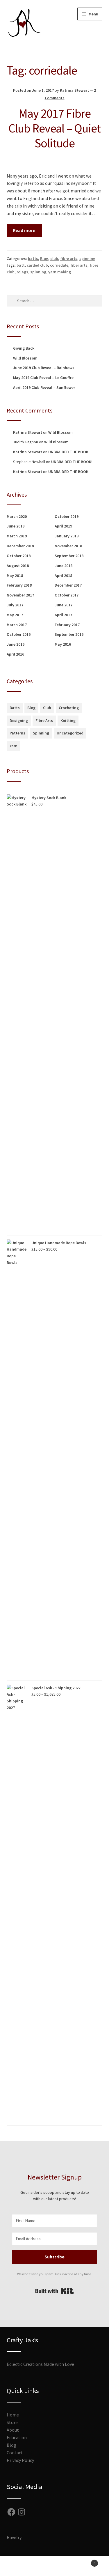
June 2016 (16, 644)
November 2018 (68, 546)
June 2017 (64, 605)
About (13, 2430)
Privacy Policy (20, 2460)
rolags (22, 272)
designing (19, 720)
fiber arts (79, 265)
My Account (18, 2566)
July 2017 (15, 605)
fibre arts (69, 259)
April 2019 (63, 526)
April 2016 (15, 654)
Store (12, 2422)
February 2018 (19, 585)
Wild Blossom (25, 358)
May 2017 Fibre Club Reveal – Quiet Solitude (54, 128)
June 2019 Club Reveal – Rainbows (44, 368)
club (54, 259)
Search (54, 2566)
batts (33, 259)
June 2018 (64, 566)
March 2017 (17, 625)
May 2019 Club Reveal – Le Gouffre (43, 378)
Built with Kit (54, 2291)
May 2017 (15, 615)
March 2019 (17, 536)
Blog (44, 259)
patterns (17, 733)
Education (17, 2437)
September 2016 (69, 634)
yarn (14, 746)
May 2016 (63, 644)
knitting (68, 720)
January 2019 (67, 536)
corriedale (59, 265)
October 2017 (67, 595)
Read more (24, 230)
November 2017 (20, 595)
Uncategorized (70, 733)
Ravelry (14, 2537)
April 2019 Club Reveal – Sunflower (44, 387)
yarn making (60, 272)
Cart (84, 2561)
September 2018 (69, 556)
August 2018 (18, 566)
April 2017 (63, 615)
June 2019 (16, 526)
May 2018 (15, 576)
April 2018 (63, 576)
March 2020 (17, 516)
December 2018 (20, 546)
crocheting (69, 708)
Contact (15, 2453)
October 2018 (19, 556)
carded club (37, 265)
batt (21, 265)
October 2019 (67, 516)
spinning (87, 259)
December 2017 (68, 585)
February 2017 (67, 625)
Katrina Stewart (74, 90)
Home (13, 2415)
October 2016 (19, 634)
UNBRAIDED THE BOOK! (69, 452)
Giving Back (24, 348)
